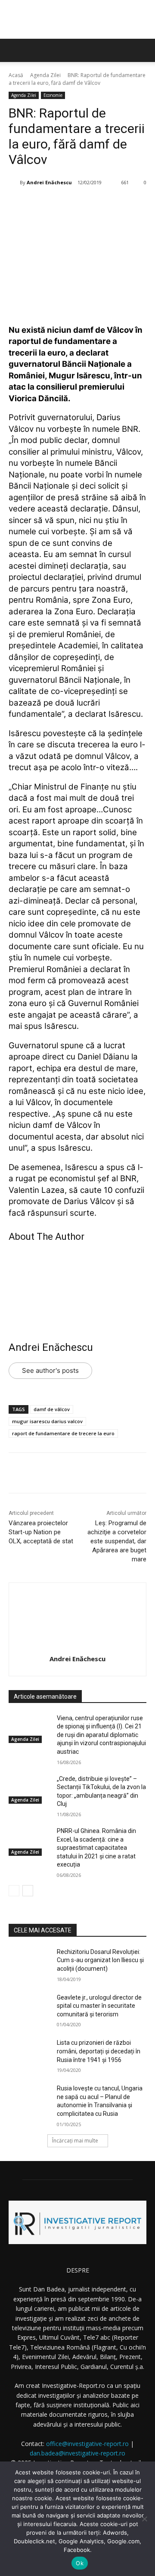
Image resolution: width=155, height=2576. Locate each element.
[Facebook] (44, 204)
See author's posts (50, 1370)
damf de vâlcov (52, 1409)
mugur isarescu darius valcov (47, 1421)
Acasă (16, 75)
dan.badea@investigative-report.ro (77, 2453)
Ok (80, 2563)
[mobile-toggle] (15, 50)
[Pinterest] (84, 204)
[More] (124, 204)
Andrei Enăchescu (49, 182)
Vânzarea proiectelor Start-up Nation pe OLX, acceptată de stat (41, 1532)
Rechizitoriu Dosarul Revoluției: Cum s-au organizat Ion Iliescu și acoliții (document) (100, 1960)
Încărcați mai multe (75, 2141)
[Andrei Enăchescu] (14, 183)
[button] (143, 50)
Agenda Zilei (45, 75)
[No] (144, 2519)
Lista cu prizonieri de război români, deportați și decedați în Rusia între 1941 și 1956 (99, 2051)
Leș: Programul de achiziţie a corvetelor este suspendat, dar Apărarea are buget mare (117, 1541)
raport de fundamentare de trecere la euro (63, 1433)
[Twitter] (64, 204)
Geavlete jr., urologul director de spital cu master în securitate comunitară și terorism (99, 2006)
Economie (53, 95)
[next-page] (28, 1891)
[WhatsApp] (104, 204)
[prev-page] (14, 1891)
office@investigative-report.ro (87, 2444)
